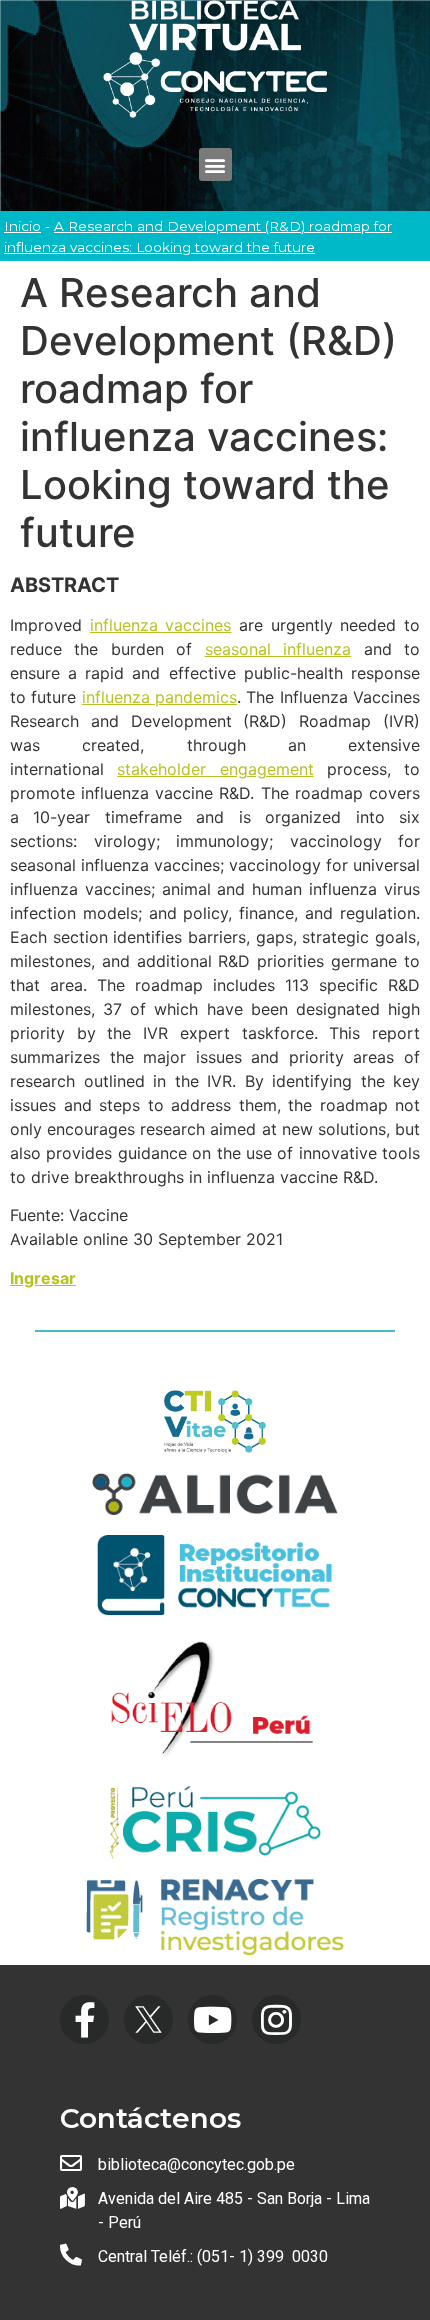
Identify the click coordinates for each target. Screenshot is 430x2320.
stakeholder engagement (215, 769)
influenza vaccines (161, 625)
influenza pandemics (159, 697)
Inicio (22, 226)
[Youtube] (212, 2019)
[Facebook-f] (84, 2019)
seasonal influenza (278, 649)
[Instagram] (276, 2019)
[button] (215, 164)
